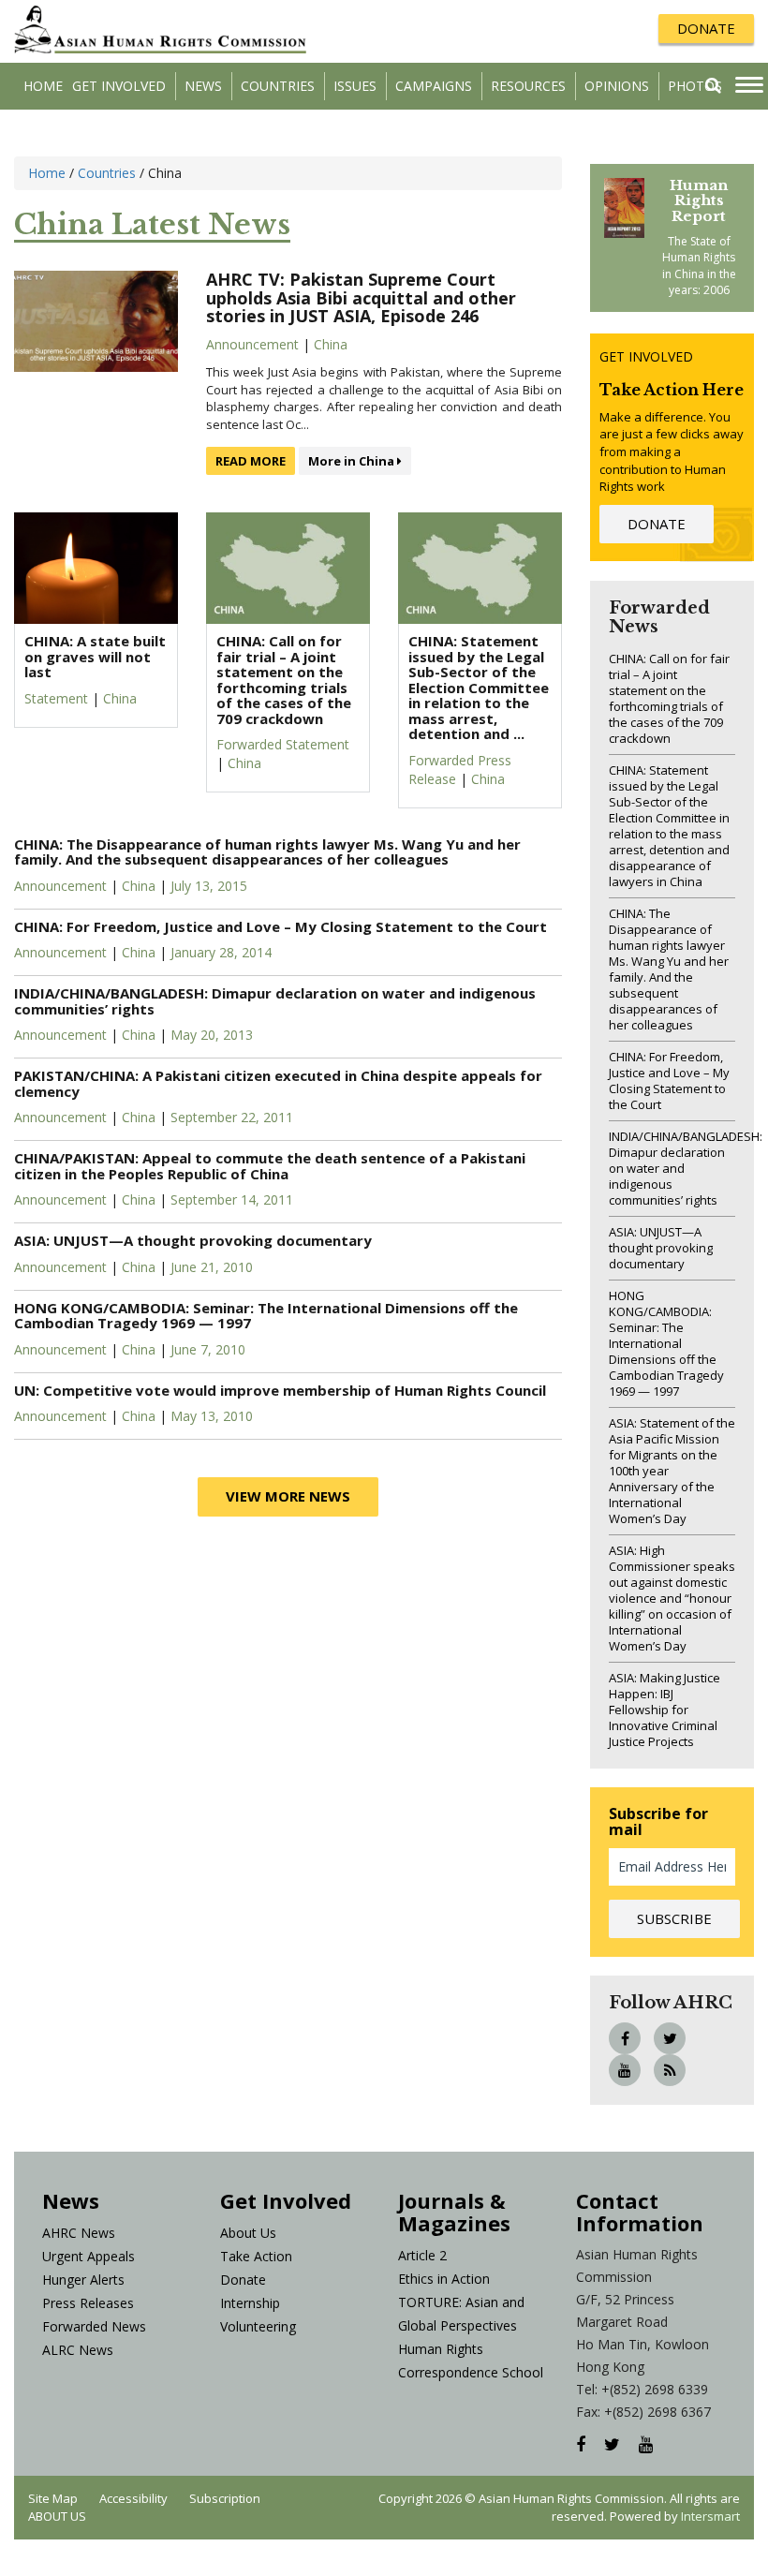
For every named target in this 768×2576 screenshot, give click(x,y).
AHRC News (79, 2233)
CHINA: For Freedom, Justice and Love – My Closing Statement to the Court (281, 926)
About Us (248, 2233)
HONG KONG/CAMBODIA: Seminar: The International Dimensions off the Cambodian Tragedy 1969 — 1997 (266, 1316)
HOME (43, 86)
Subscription (225, 2498)
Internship (250, 2303)
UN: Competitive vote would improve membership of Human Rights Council (282, 1390)
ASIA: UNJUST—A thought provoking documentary (195, 1240)
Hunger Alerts (83, 2280)
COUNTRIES (278, 86)
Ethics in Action (444, 2279)
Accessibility (133, 2498)
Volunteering (258, 2326)
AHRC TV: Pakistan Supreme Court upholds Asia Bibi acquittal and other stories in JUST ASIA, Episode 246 (361, 298)
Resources (528, 86)
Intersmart (710, 2516)
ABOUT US (57, 2516)
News (203, 86)
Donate (243, 2280)
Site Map (53, 2498)
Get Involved (119, 86)
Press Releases (88, 2303)
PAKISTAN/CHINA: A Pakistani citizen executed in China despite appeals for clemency (278, 1083)
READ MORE (251, 461)
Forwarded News (94, 2326)
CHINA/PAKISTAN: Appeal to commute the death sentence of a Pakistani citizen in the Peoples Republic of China (270, 1166)
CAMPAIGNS (434, 86)
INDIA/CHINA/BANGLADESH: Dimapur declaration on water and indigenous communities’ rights (275, 1001)
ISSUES (355, 86)
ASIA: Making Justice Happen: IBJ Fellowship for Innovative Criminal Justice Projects (665, 1710)
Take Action (256, 2256)
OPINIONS (617, 86)
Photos (695, 86)
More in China (353, 461)
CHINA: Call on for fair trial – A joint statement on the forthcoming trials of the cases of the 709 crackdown (669, 698)
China (331, 344)
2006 (716, 290)
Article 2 (422, 2255)
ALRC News (78, 2350)
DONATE (706, 28)
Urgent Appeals (89, 2256)
